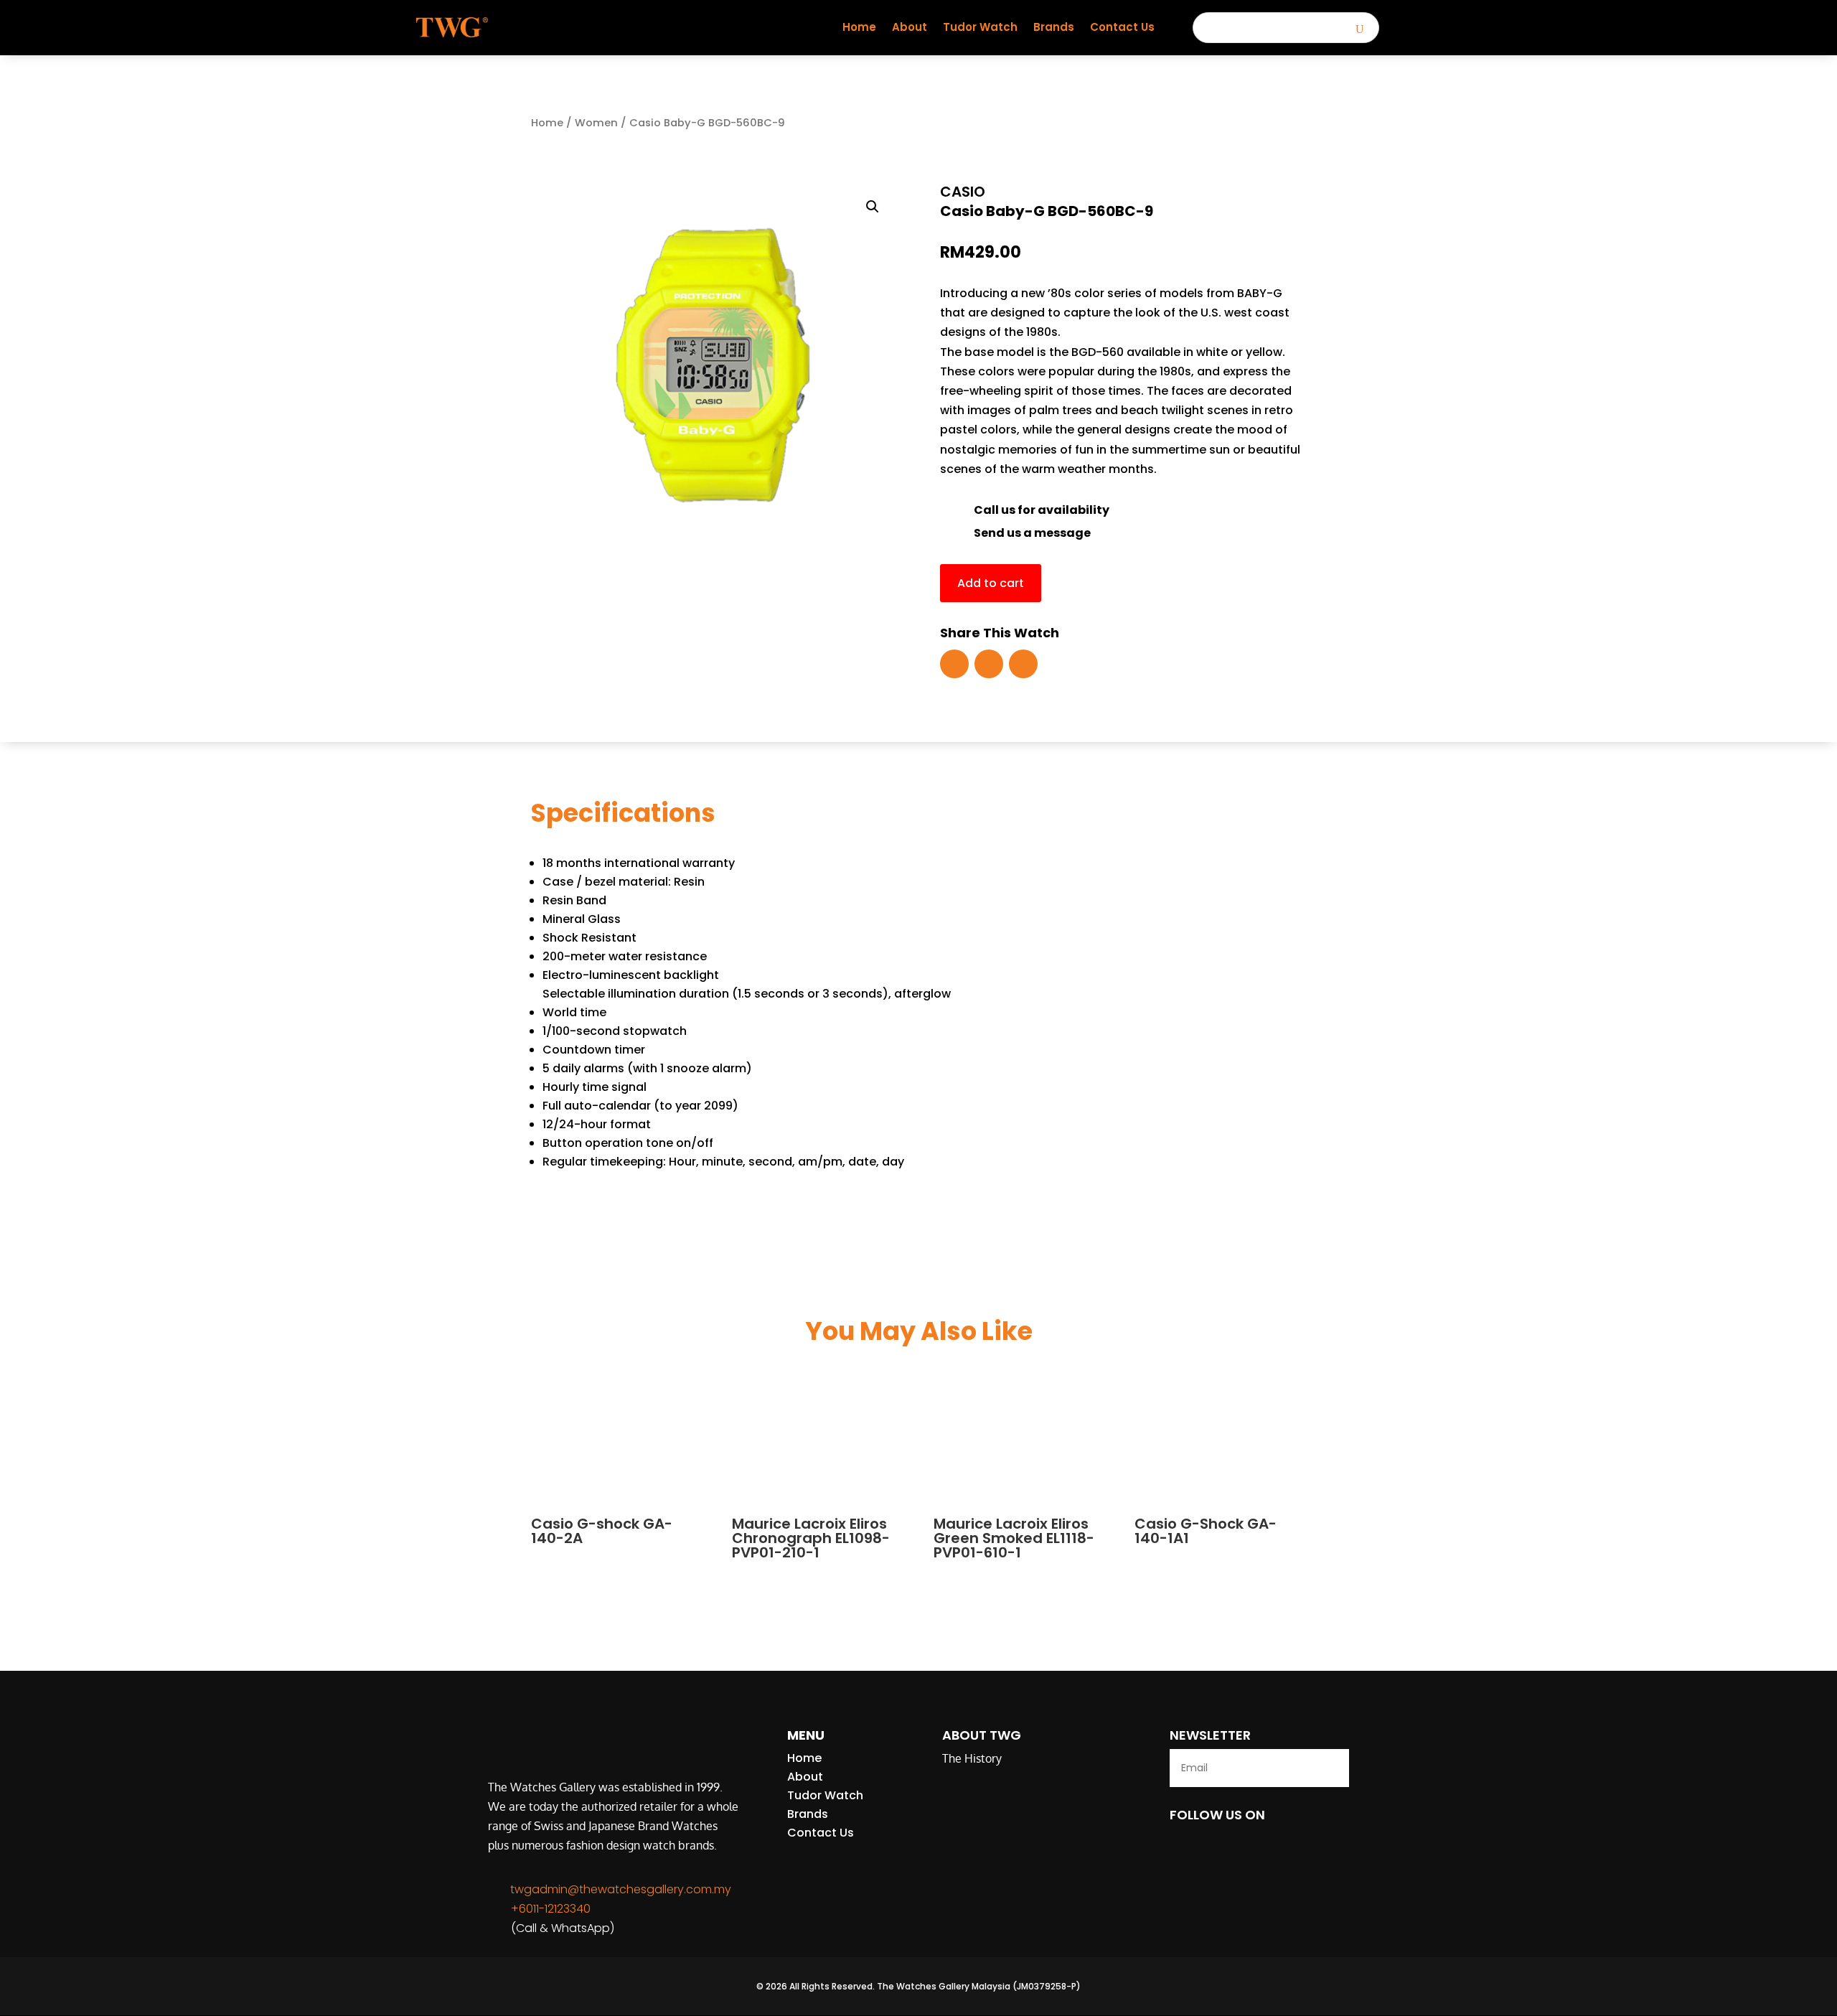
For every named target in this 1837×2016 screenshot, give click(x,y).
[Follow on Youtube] (989, 664)
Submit (1305, 1768)
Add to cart (991, 583)
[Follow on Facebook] (954, 664)
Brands (1054, 27)
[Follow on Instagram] (1023, 664)
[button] (873, 207)
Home (859, 27)
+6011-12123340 (551, 1909)
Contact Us (1122, 27)
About (910, 27)
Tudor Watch (980, 27)
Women (596, 123)
